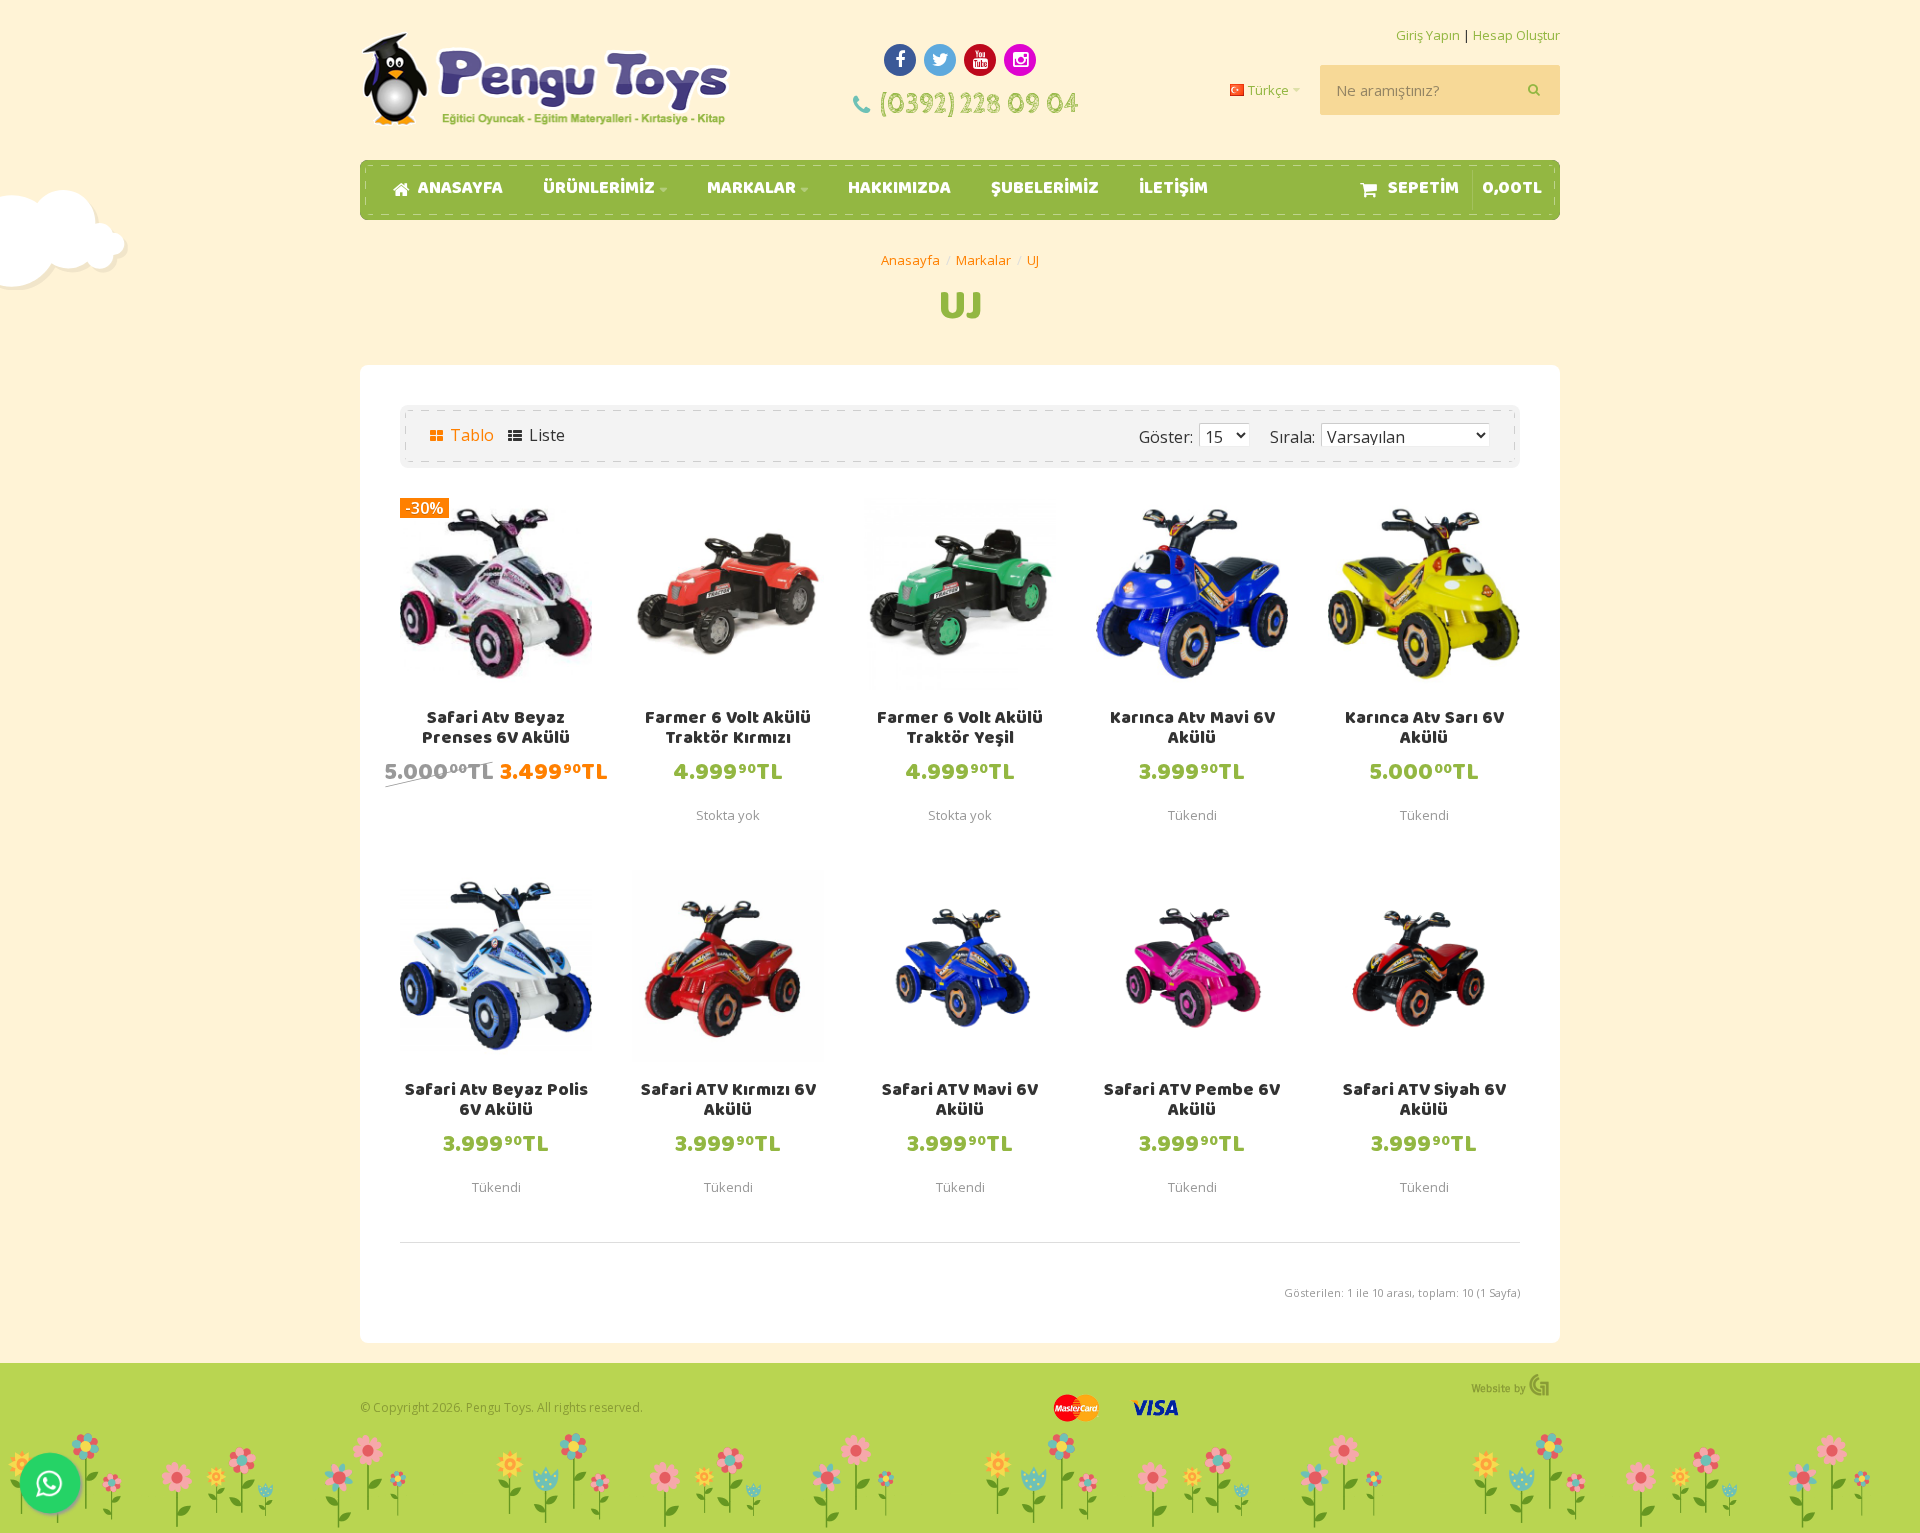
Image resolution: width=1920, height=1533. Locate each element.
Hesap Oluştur (1516, 35)
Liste (545, 435)
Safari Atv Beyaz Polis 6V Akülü (496, 1102)
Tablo (470, 435)
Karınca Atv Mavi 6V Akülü (1192, 730)
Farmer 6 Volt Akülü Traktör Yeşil (960, 730)
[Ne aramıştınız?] (1535, 90)
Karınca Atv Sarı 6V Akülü (1424, 730)
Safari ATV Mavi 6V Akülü (960, 1102)
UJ (1033, 260)
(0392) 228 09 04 (979, 104)
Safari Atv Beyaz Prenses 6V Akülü (496, 730)
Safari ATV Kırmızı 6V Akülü (728, 1102)
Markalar (983, 260)
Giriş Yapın (1428, 35)
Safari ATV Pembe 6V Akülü (1192, 1102)
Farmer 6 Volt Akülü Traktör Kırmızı (728, 730)
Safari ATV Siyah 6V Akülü (1424, 1102)
